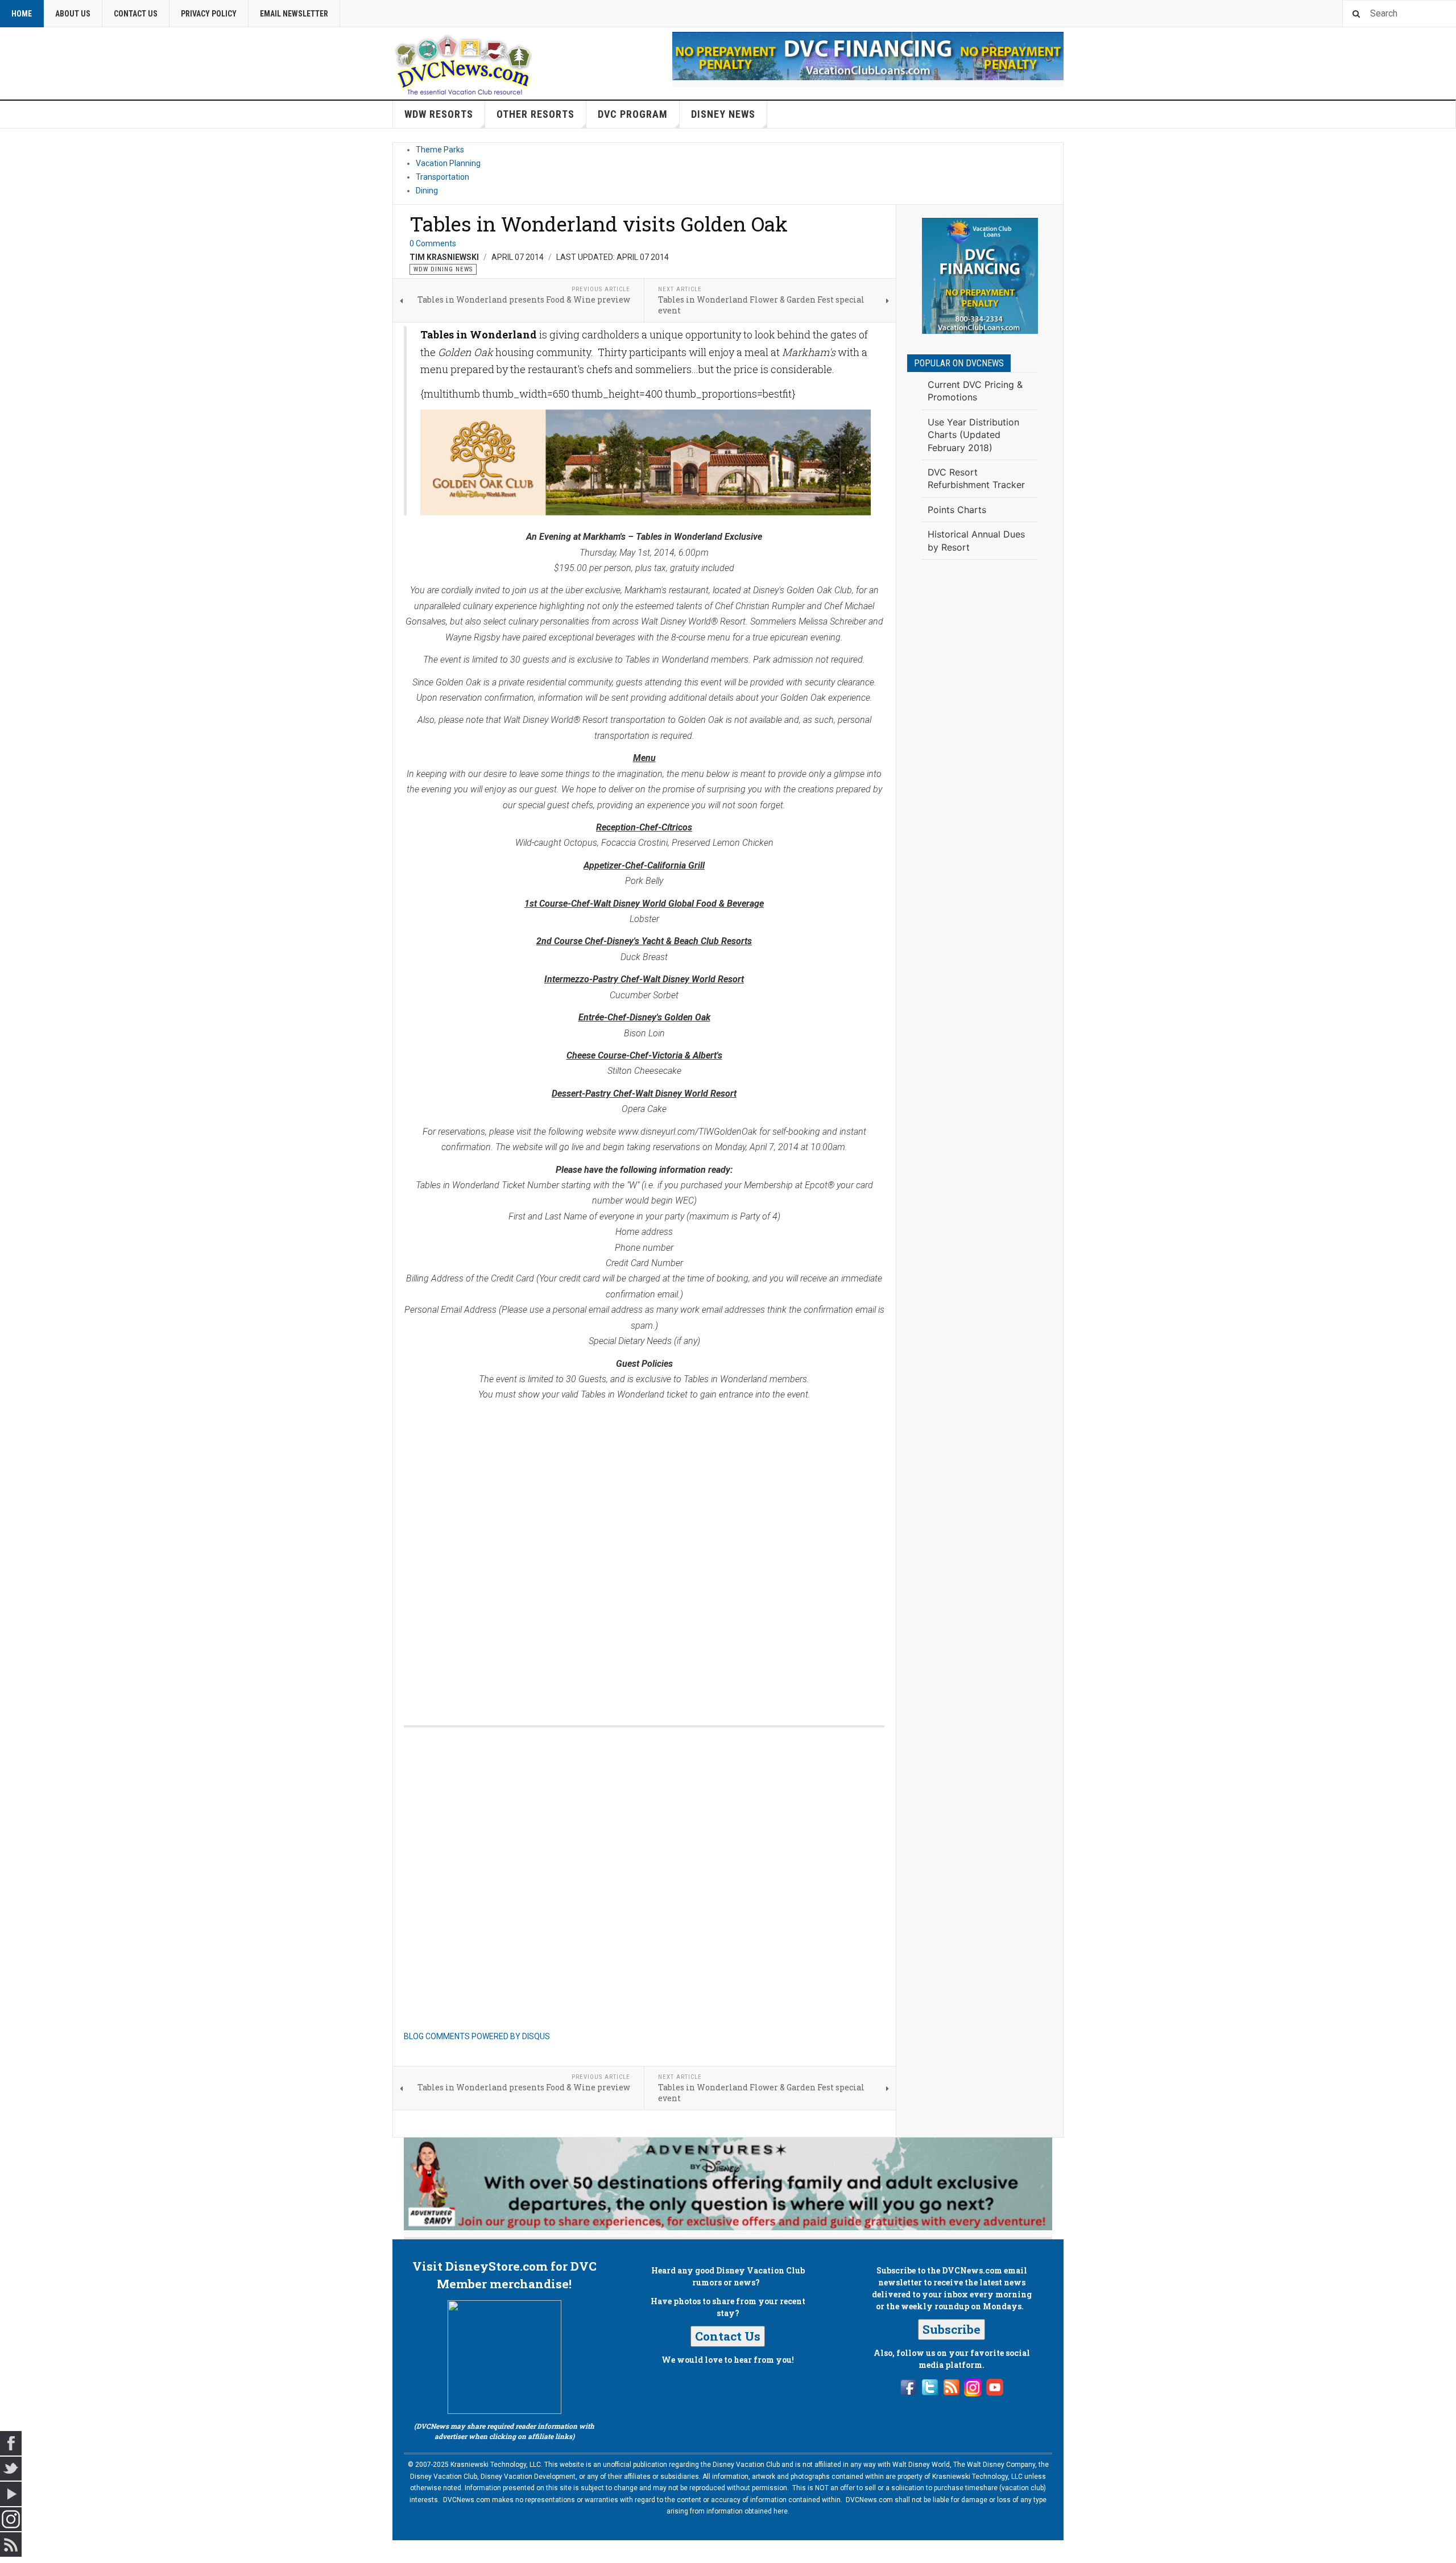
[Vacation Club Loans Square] (980, 276)
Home (22, 14)
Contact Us (136, 14)
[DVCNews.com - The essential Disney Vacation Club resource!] (464, 63)
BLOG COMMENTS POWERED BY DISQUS (477, 2036)
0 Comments (433, 243)
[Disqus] (644, 1552)
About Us (73, 14)
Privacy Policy (209, 14)
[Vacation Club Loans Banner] (868, 56)
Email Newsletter (294, 14)
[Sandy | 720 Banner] (728, 2184)
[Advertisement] (980, 755)
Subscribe (952, 2329)
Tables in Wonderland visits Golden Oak (599, 224)
